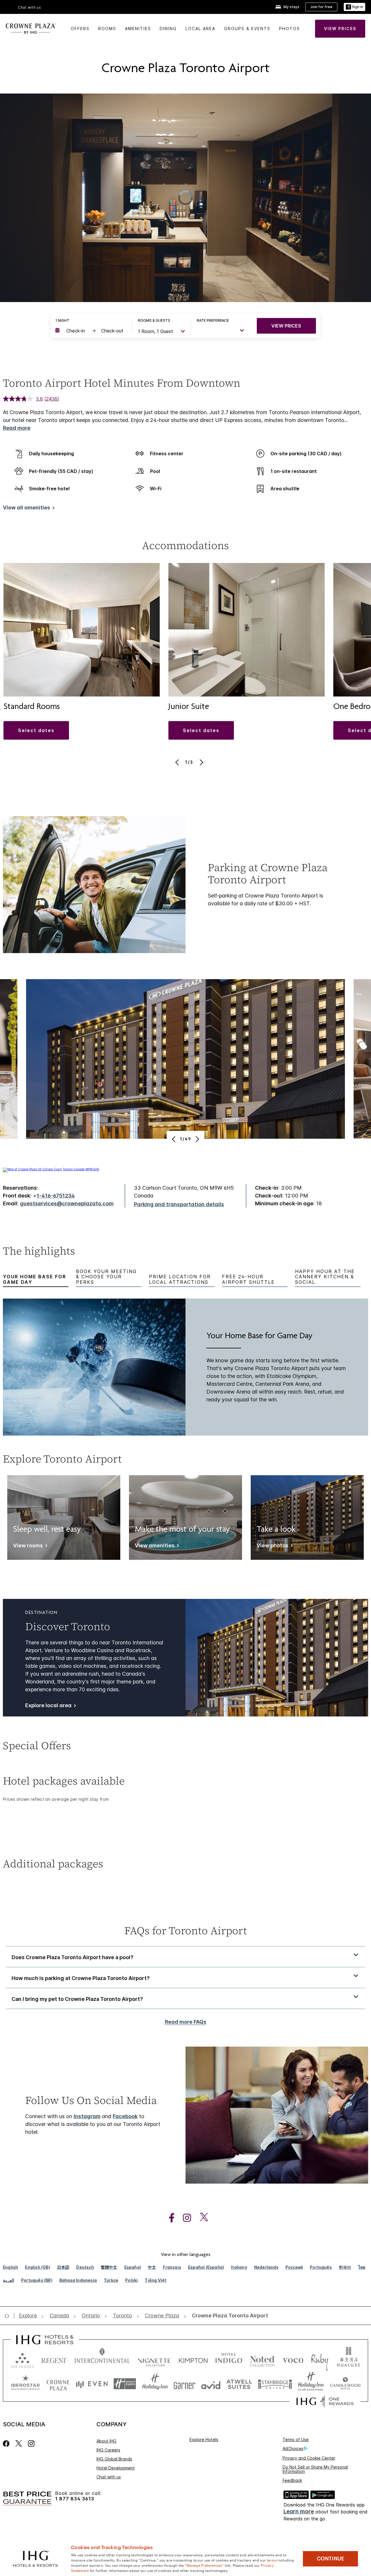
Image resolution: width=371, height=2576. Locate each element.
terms (272, 2560)
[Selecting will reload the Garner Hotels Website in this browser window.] (184, 2384)
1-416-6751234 (56, 1196)
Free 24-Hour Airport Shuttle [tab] (248, 1279)
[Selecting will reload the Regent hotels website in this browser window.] (54, 2359)
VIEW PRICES (286, 326)
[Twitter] (19, 2444)
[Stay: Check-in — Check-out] (91, 331)
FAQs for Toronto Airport (186, 1931)
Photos (290, 29)
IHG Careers (108, 2450)
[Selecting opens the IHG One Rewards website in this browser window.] (325, 2401)
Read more (17, 428)
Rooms (107, 29)
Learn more (299, 2512)
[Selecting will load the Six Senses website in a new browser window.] (22, 2359)
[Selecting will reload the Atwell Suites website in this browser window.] (239, 2384)
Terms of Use (296, 2439)
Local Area (200, 29)
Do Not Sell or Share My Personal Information (315, 2469)
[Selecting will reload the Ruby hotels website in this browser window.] (320, 2359)
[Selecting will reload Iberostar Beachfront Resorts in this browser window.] (26, 2384)
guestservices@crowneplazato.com (67, 1203)
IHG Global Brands (114, 2459)
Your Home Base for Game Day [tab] (34, 1279)
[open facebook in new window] (169, 2218)
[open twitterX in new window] (201, 2218)
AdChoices (293, 2448)
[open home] (9, 2316)
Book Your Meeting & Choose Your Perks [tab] (106, 1277)
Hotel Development (116, 2468)
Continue (331, 2559)
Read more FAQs (186, 2022)
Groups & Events (247, 29)
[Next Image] (201, 762)
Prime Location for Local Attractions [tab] (180, 1279)
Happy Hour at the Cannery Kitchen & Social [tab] (325, 1277)
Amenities (138, 29)
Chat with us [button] (30, 7)
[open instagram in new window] (184, 2218)
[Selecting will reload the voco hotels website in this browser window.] (293, 2359)
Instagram (87, 2116)
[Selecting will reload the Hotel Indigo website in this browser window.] (229, 2359)
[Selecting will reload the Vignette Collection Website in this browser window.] (154, 2359)
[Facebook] (7, 2444)
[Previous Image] (178, 762)
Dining (168, 29)
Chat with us (109, 2477)
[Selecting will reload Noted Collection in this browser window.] (262, 2359)
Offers (80, 29)
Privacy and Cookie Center (309, 2458)
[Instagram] (31, 2444)
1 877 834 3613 (75, 2499)
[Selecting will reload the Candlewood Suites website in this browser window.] (345, 2384)
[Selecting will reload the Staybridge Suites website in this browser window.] (275, 2384)
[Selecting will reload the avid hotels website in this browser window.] (211, 2384)
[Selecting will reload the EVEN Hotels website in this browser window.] (92, 2384)
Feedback (292, 2480)
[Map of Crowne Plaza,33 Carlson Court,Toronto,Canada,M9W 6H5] (51, 1169)
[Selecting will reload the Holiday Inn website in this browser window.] (155, 2384)
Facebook (125, 2116)
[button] (354, 7)
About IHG (107, 2441)
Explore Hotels (204, 2439)
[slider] (179, 298)
